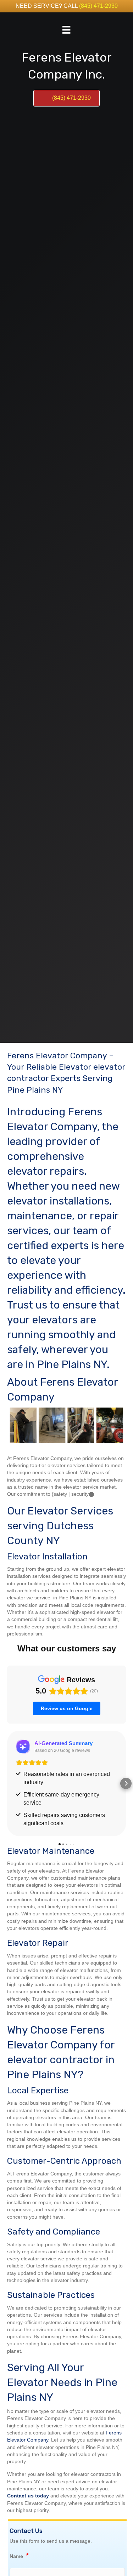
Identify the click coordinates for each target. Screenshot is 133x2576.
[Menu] (66, 30)
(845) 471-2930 (98, 6)
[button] (7, 1783)
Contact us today (28, 2496)
